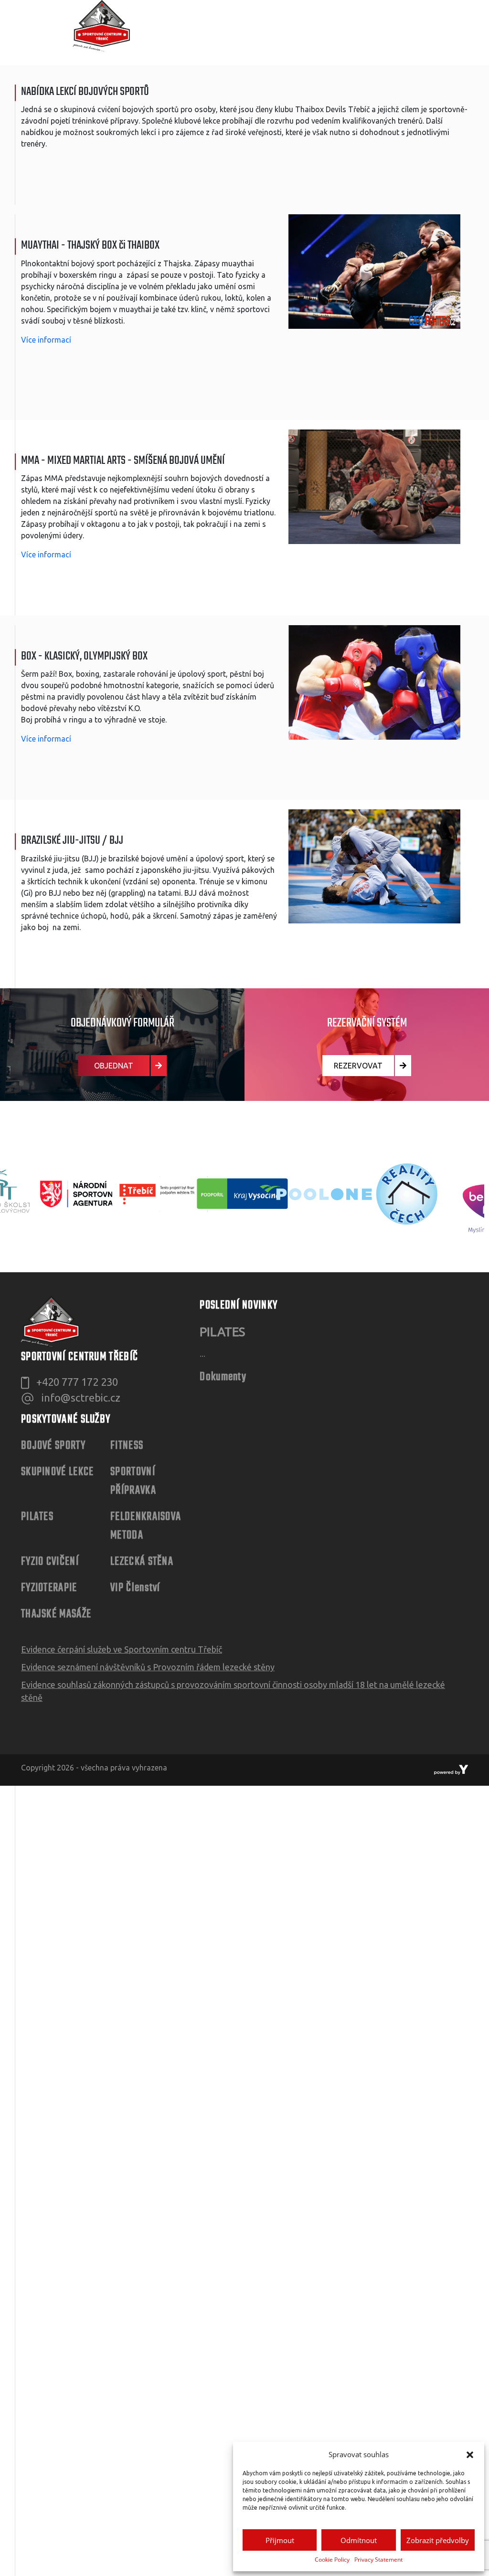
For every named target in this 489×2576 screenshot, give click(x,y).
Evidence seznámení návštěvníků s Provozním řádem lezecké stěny (148, 1667)
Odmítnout (359, 2540)
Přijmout (280, 2540)
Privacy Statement (378, 2560)
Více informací (46, 340)
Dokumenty (223, 1377)
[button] (470, 2454)
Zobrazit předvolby (438, 2540)
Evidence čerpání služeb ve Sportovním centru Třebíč (122, 1649)
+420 (77, 1382)
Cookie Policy (332, 2560)
